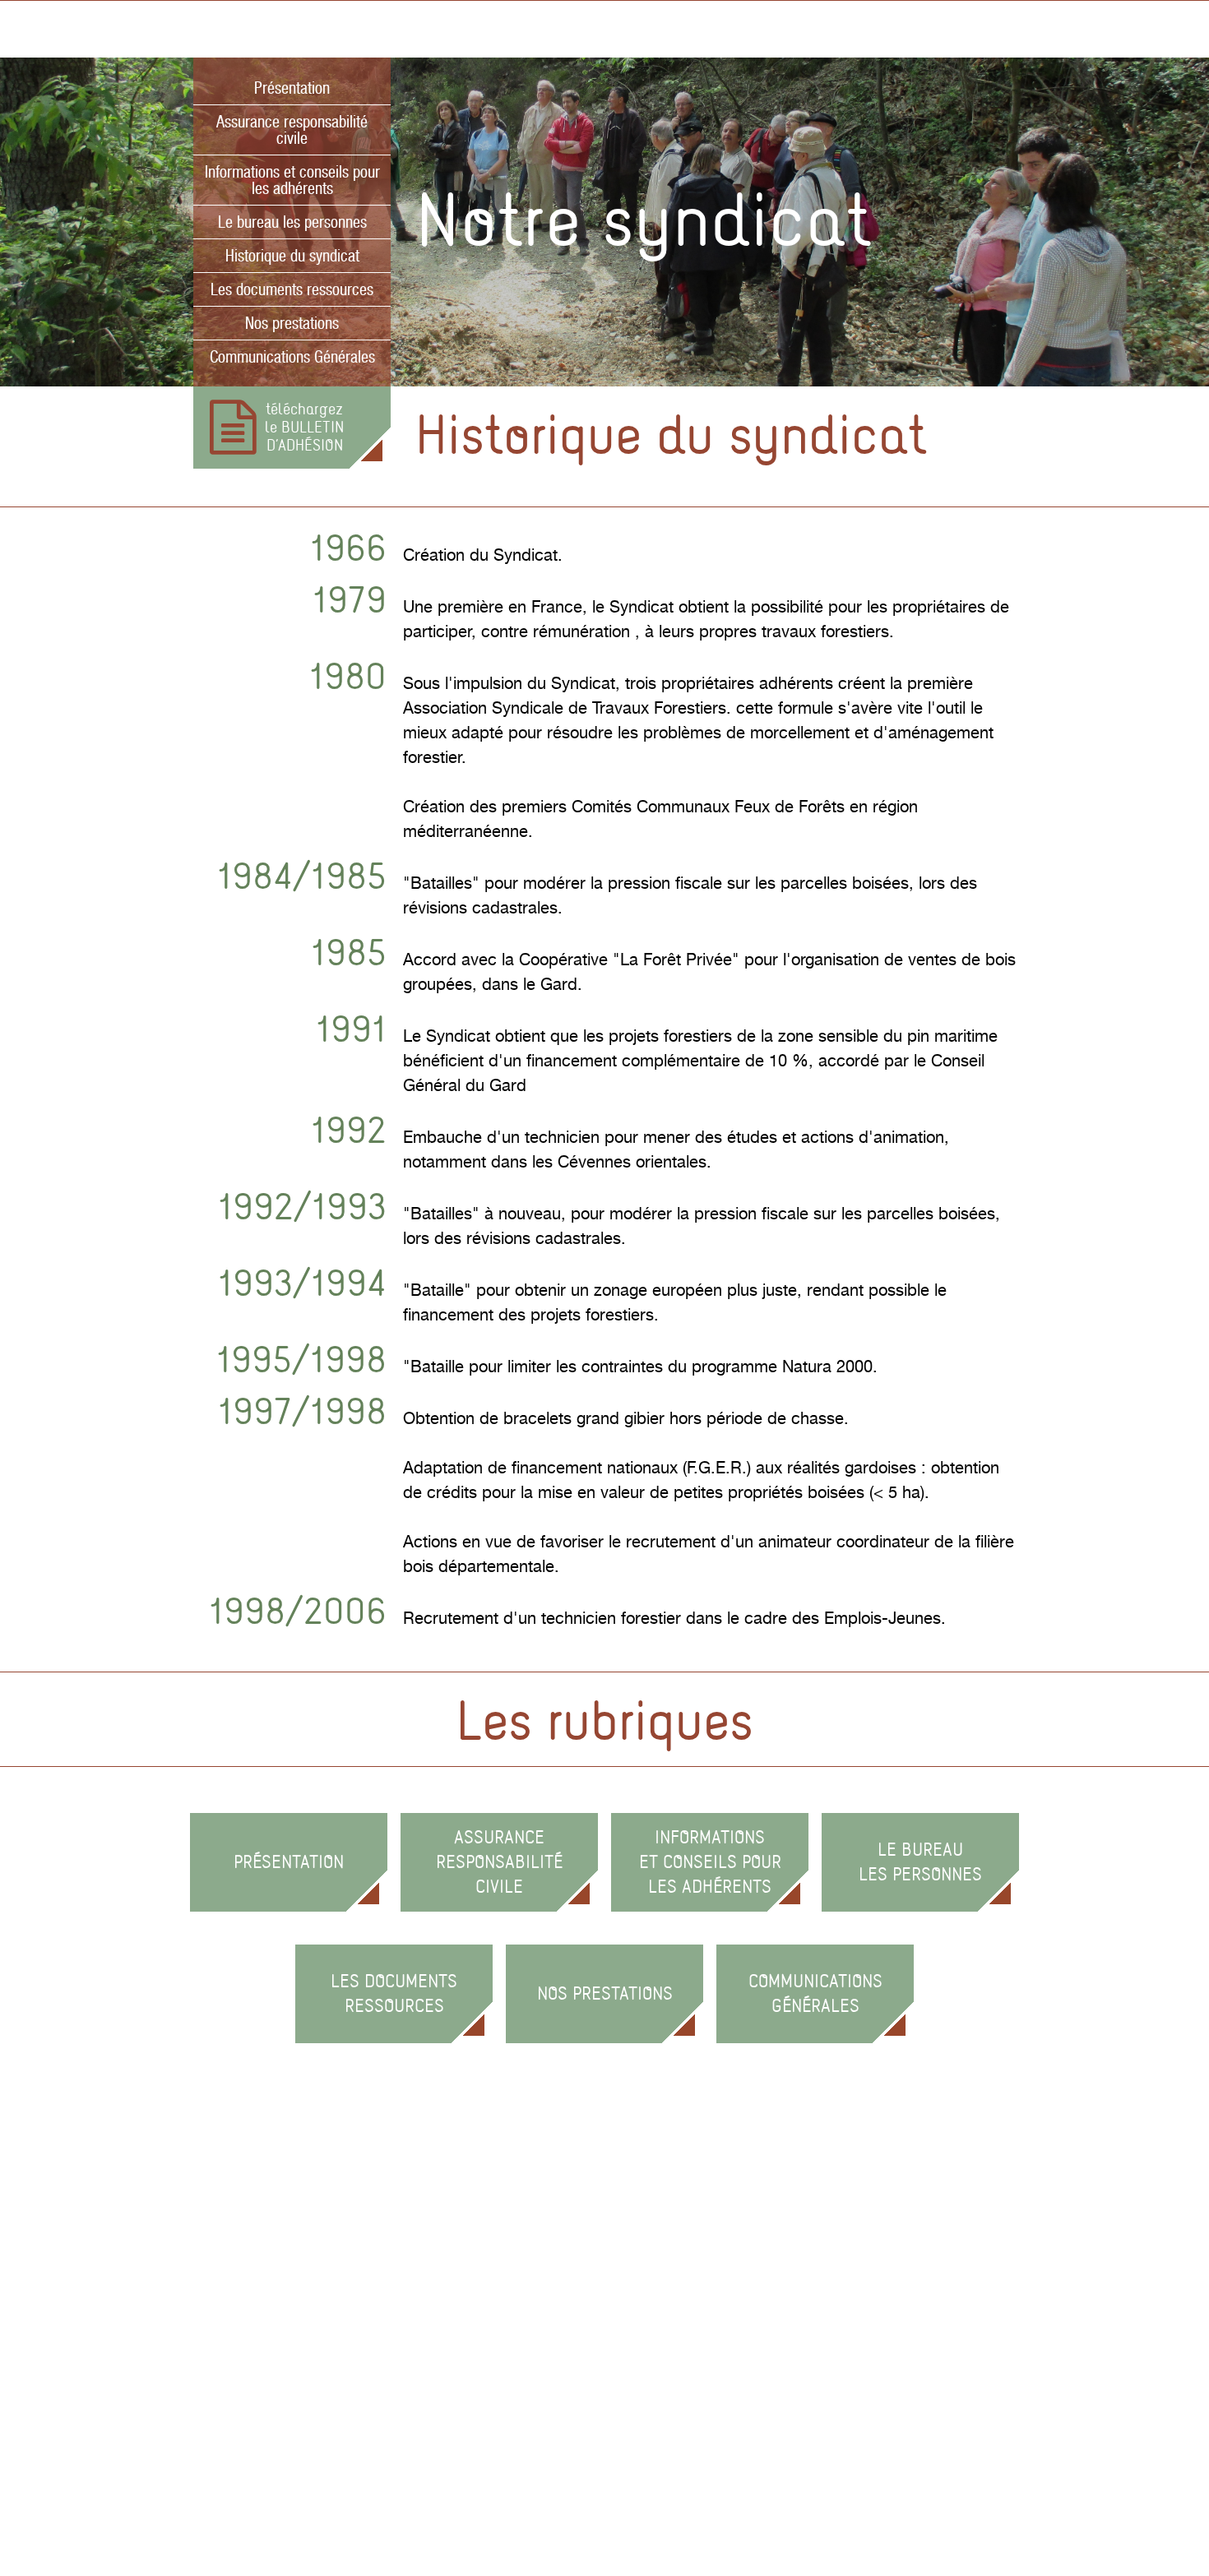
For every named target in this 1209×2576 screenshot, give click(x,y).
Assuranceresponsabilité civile (499, 1862)
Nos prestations (292, 323)
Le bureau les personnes (292, 222)
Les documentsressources (394, 1993)
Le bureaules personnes (920, 1862)
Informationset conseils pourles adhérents (710, 1862)
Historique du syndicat (292, 256)
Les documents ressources (292, 289)
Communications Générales (292, 357)
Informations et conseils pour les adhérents (292, 180)
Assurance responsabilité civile (292, 130)
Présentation (292, 88)
